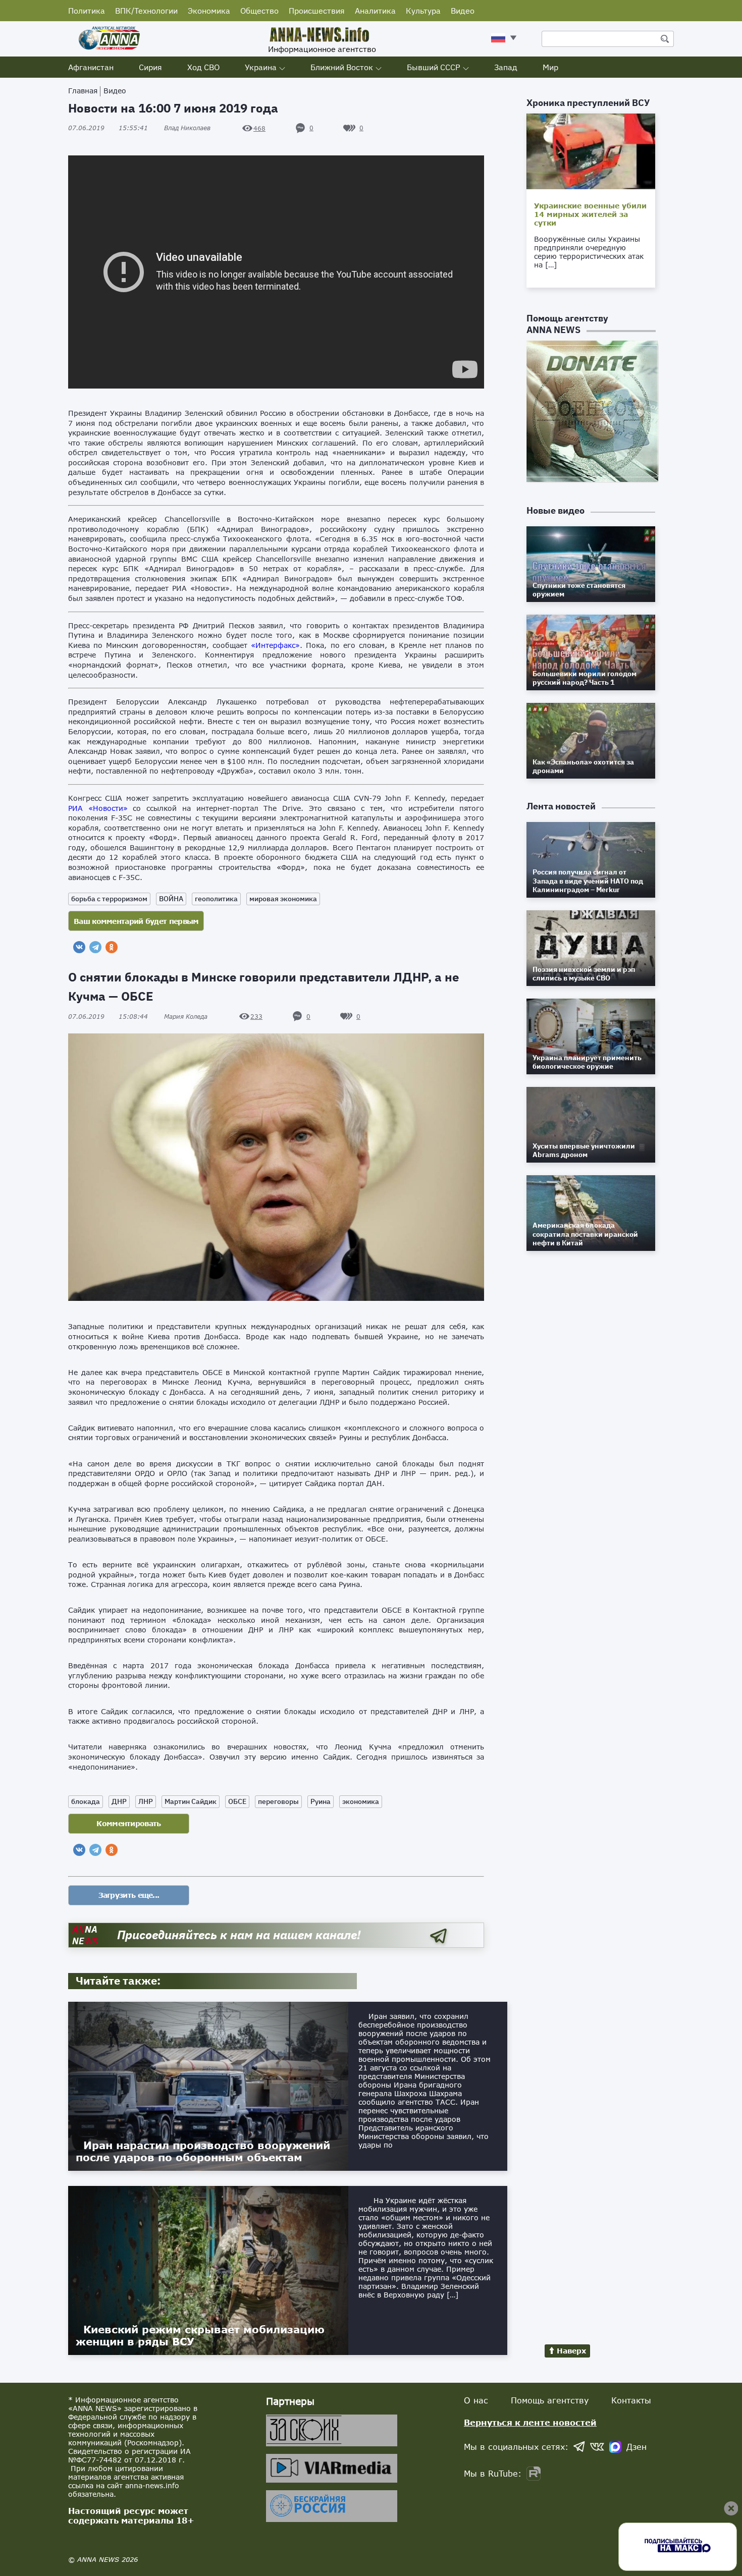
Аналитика (375, 11)
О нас (476, 2400)
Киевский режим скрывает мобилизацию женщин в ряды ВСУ (200, 2335)
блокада (86, 1801)
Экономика (209, 11)
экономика (361, 1801)
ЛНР (146, 1801)
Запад (506, 67)
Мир (550, 67)
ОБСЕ (237, 1801)
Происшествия (317, 11)
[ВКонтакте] (79, 947)
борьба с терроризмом (109, 899)
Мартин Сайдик (191, 1801)
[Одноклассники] (112, 947)
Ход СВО (203, 67)
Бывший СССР (434, 67)
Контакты (631, 2400)
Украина (261, 67)
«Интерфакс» (275, 645)
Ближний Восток (342, 67)
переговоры (278, 1801)
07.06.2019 (108, 128)
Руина (321, 1801)
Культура (423, 11)
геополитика (216, 899)
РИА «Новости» (98, 808)
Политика (87, 11)
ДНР (119, 1801)
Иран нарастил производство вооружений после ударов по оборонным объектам (203, 2151)
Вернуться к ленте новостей (530, 2422)
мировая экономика (283, 899)
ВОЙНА (171, 899)
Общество (259, 11)
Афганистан (91, 67)
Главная (83, 91)
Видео (463, 11)
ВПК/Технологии (146, 11)
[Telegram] (95, 947)
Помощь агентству (550, 2400)
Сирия (150, 67)
